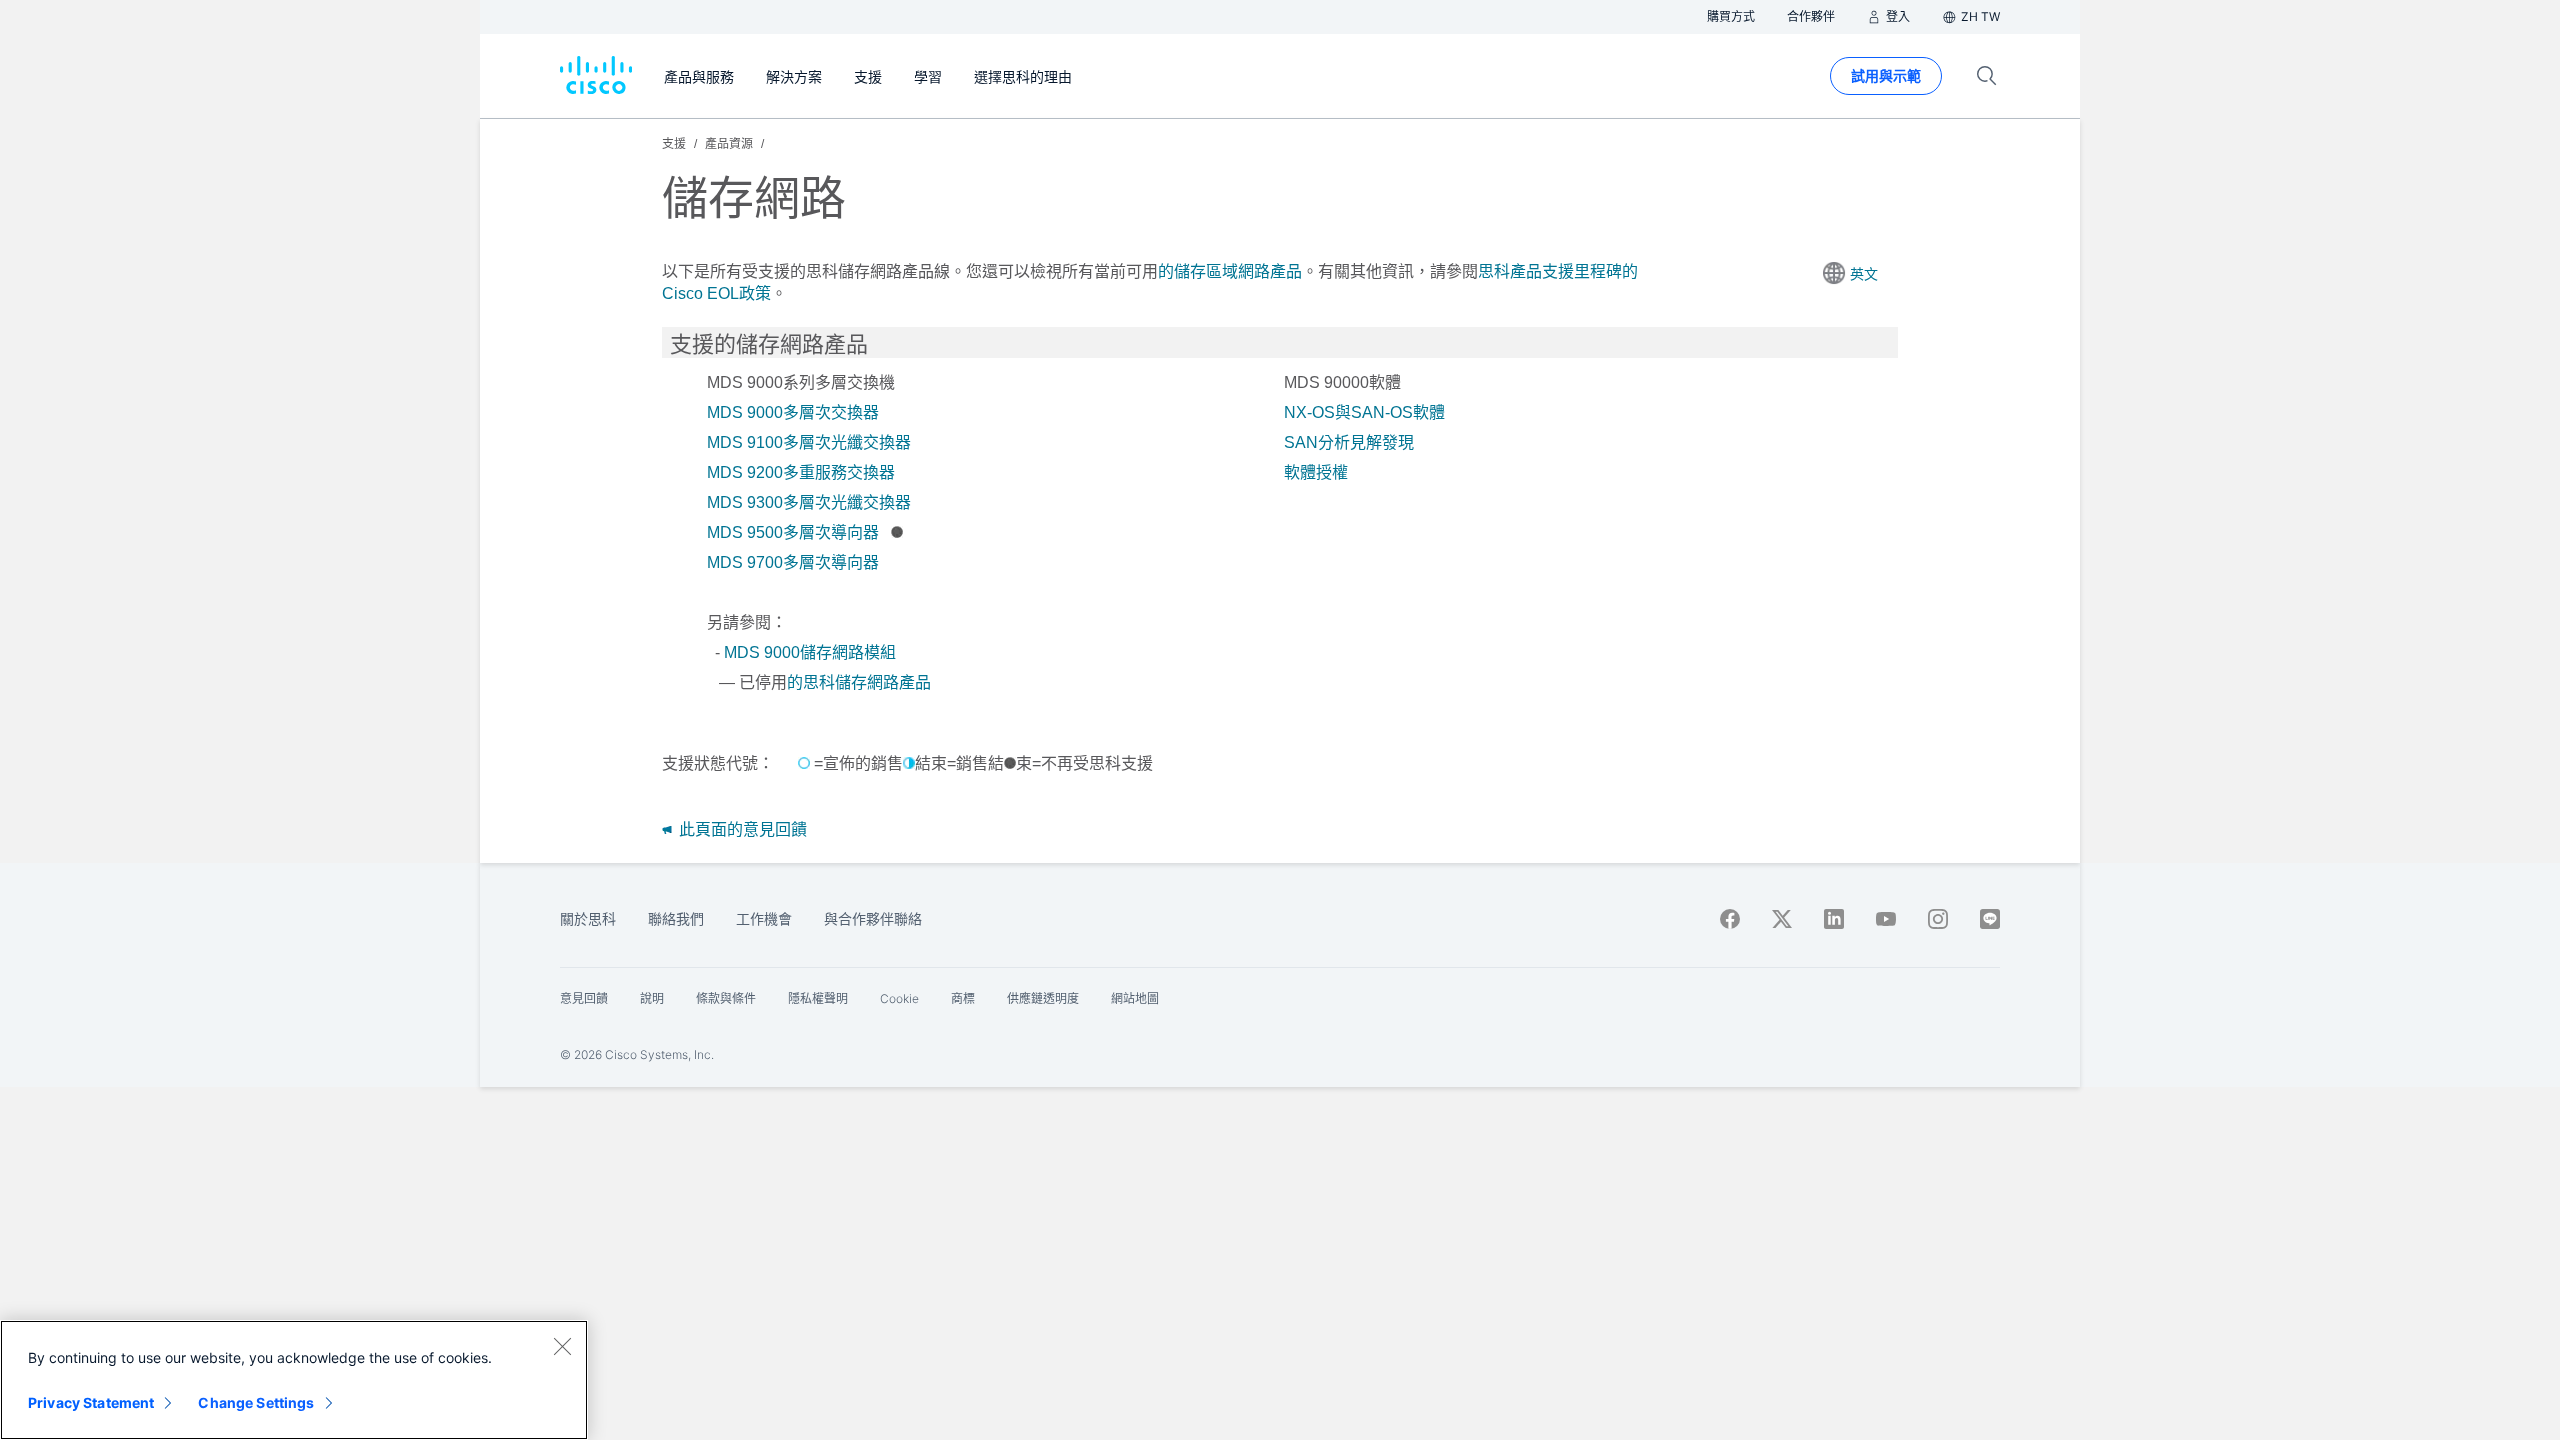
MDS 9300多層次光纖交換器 (809, 502)
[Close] (562, 1346)
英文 (1864, 274)
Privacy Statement (91, 1402)
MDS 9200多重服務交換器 (801, 472)
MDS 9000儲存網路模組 (810, 652)
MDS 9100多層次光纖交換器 (809, 442)
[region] (294, 1380)
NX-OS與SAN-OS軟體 (1364, 412)
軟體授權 (1316, 472)
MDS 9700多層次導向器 (793, 562)
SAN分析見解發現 (1349, 442)
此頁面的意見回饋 (741, 829)
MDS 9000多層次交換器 (793, 412)
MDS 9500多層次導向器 (793, 532)
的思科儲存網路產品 (859, 682)
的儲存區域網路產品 (1230, 271)
